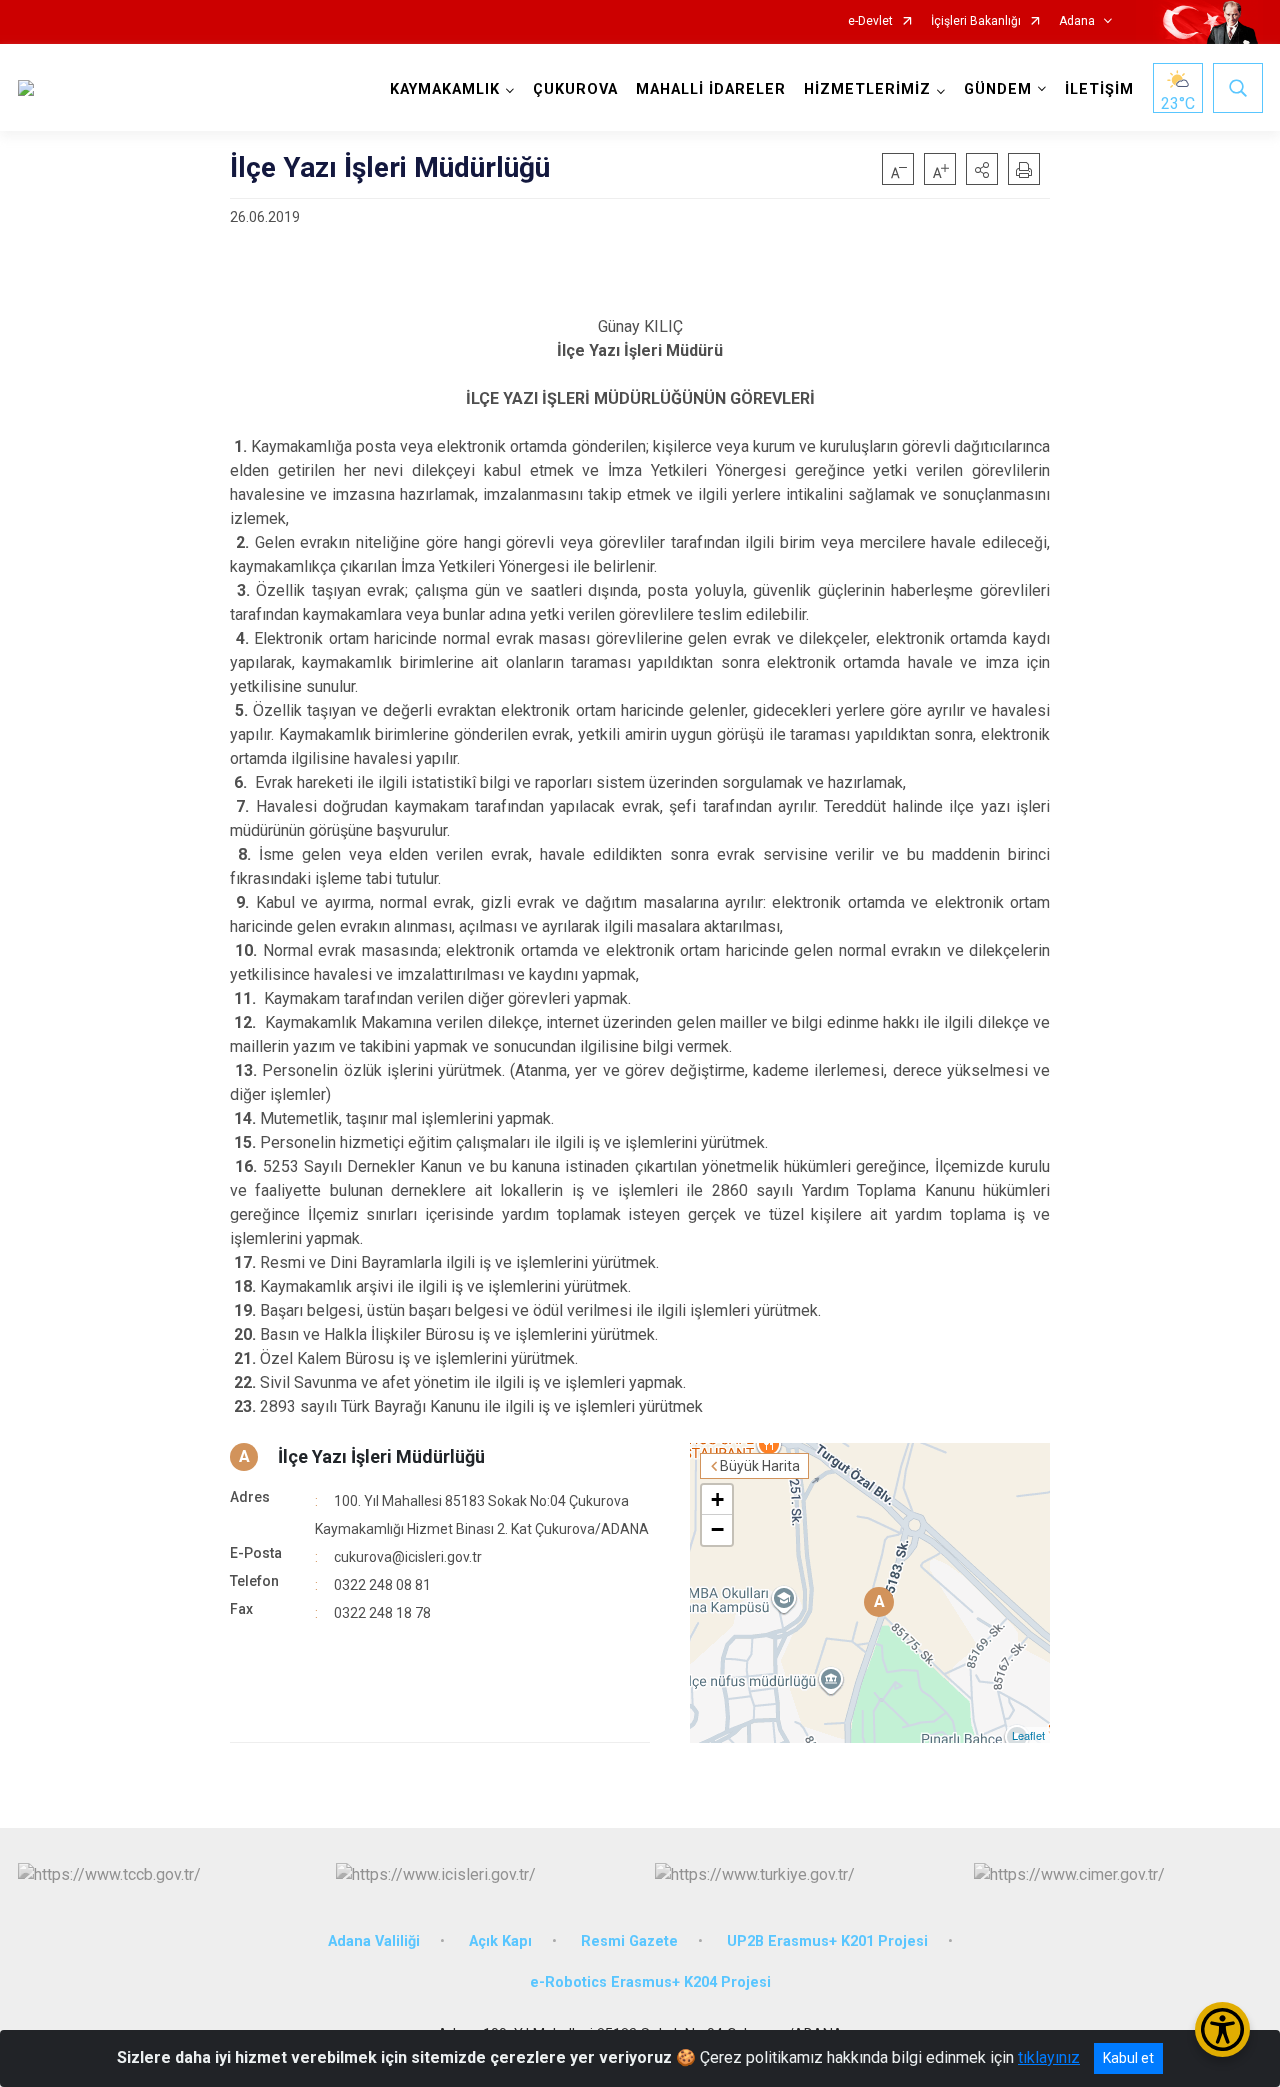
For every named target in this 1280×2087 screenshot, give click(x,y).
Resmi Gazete (629, 1941)
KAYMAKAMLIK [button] (445, 89)
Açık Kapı (500, 1941)
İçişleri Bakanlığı (976, 21)
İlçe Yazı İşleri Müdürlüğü (381, 1456)
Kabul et (1128, 2058)
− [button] (717, 1529)
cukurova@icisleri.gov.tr (408, 1557)
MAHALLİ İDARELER (711, 89)
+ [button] (717, 1499)
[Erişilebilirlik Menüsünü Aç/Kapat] (1222, 2029)
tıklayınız (1049, 2057)
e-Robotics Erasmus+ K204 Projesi (650, 1982)
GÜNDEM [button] (998, 89)
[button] (982, 169)
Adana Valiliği (374, 1941)
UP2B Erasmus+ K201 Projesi (827, 1941)
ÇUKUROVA (575, 89)
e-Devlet (870, 21)
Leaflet (1028, 1735)
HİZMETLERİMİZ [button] (867, 89)
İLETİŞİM (1099, 89)
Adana (1077, 21)
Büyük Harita (760, 1466)
